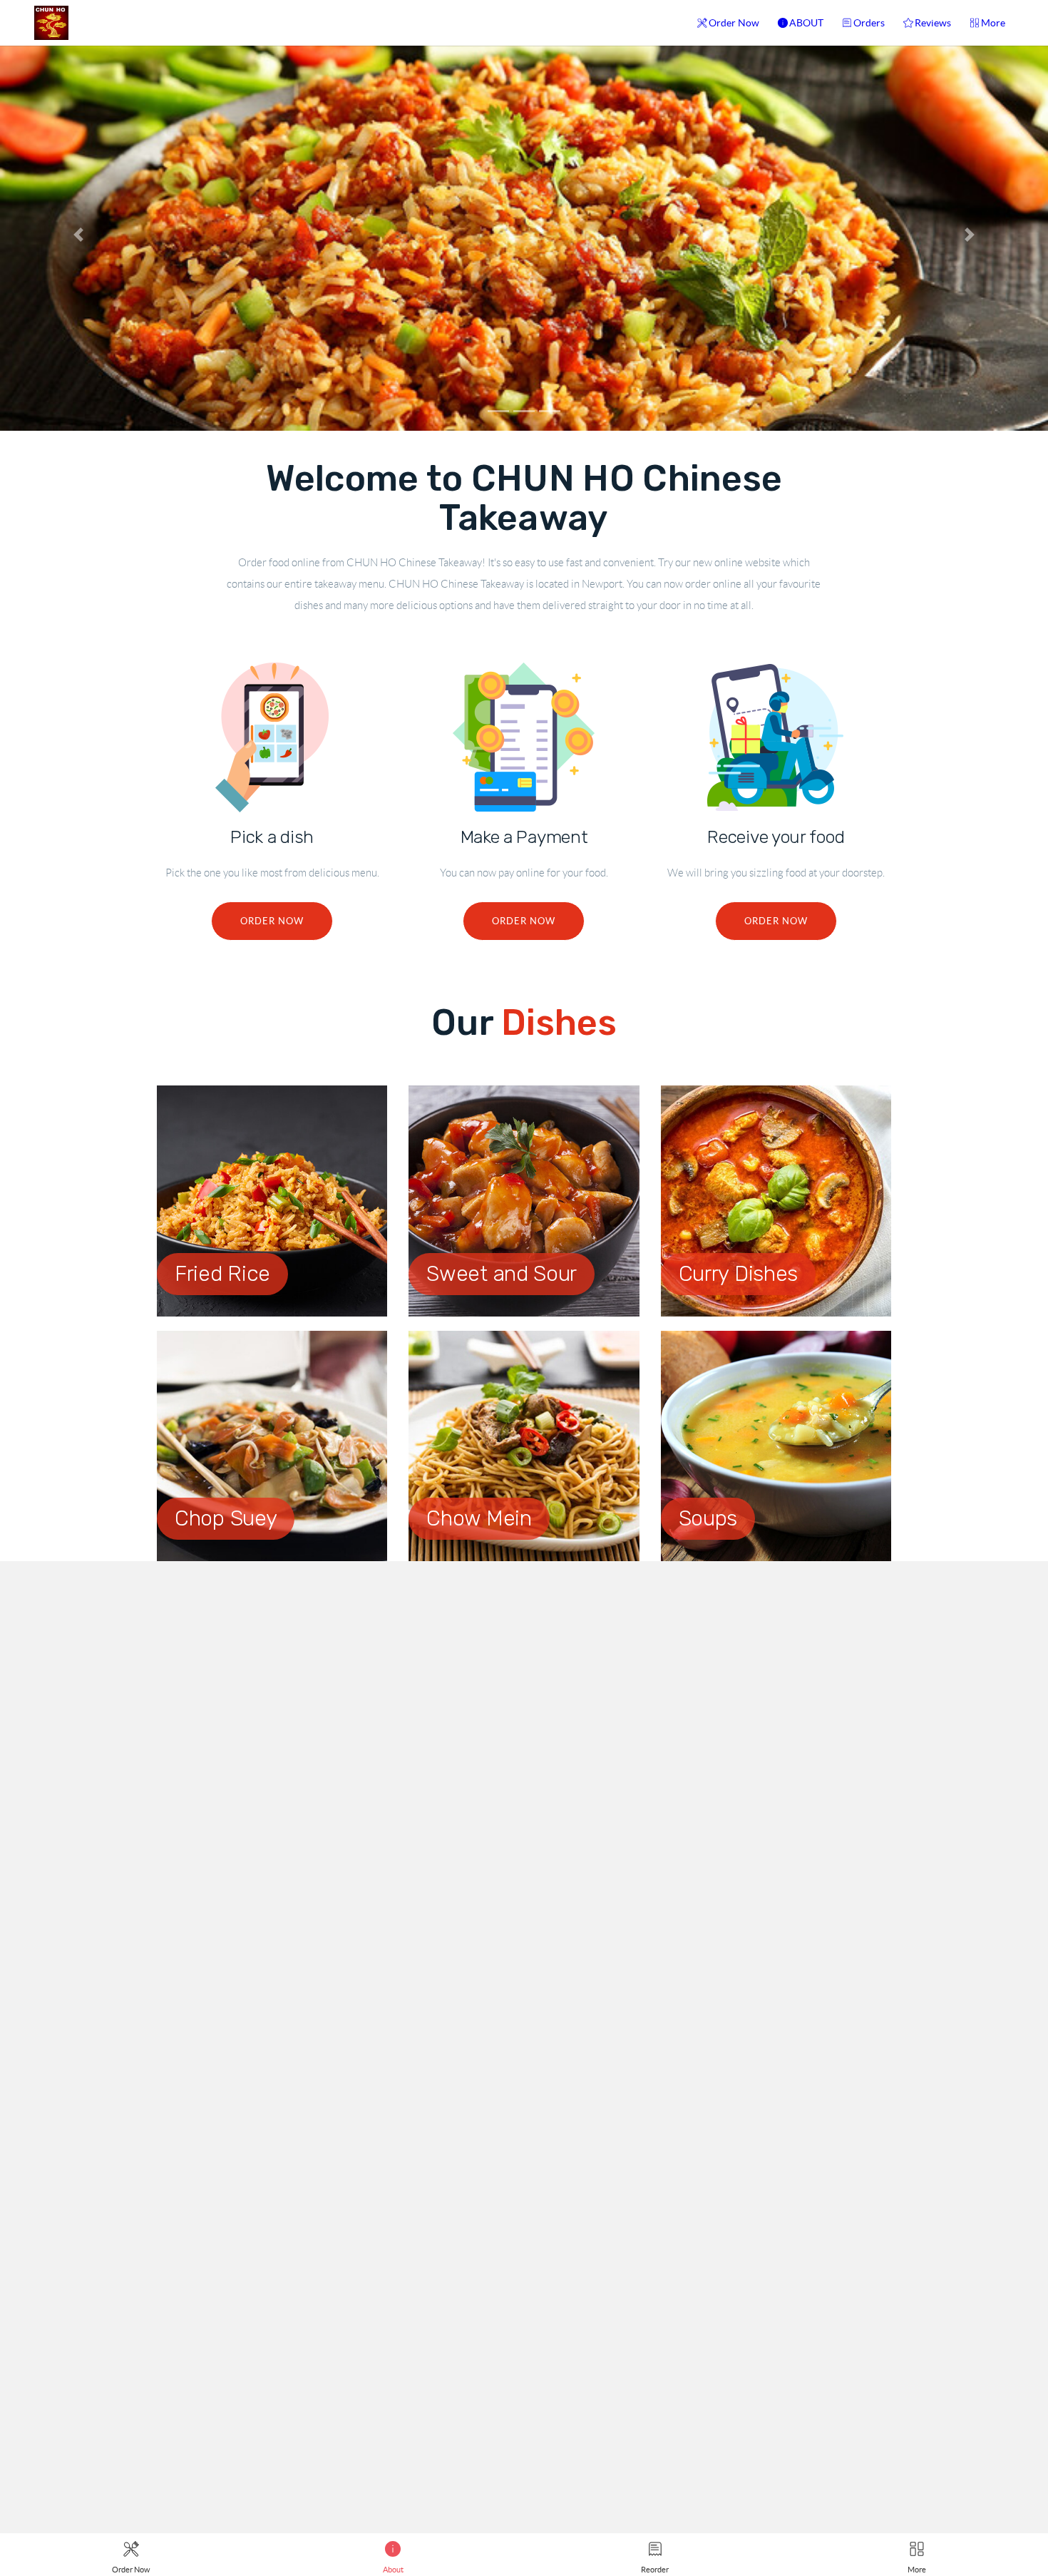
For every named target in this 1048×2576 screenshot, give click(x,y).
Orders (869, 23)
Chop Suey (226, 1518)
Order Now (734, 23)
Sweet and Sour (502, 1274)
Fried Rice (222, 1274)
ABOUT (806, 23)
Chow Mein (479, 1518)
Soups (708, 1518)
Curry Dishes (738, 1274)
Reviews (933, 23)
